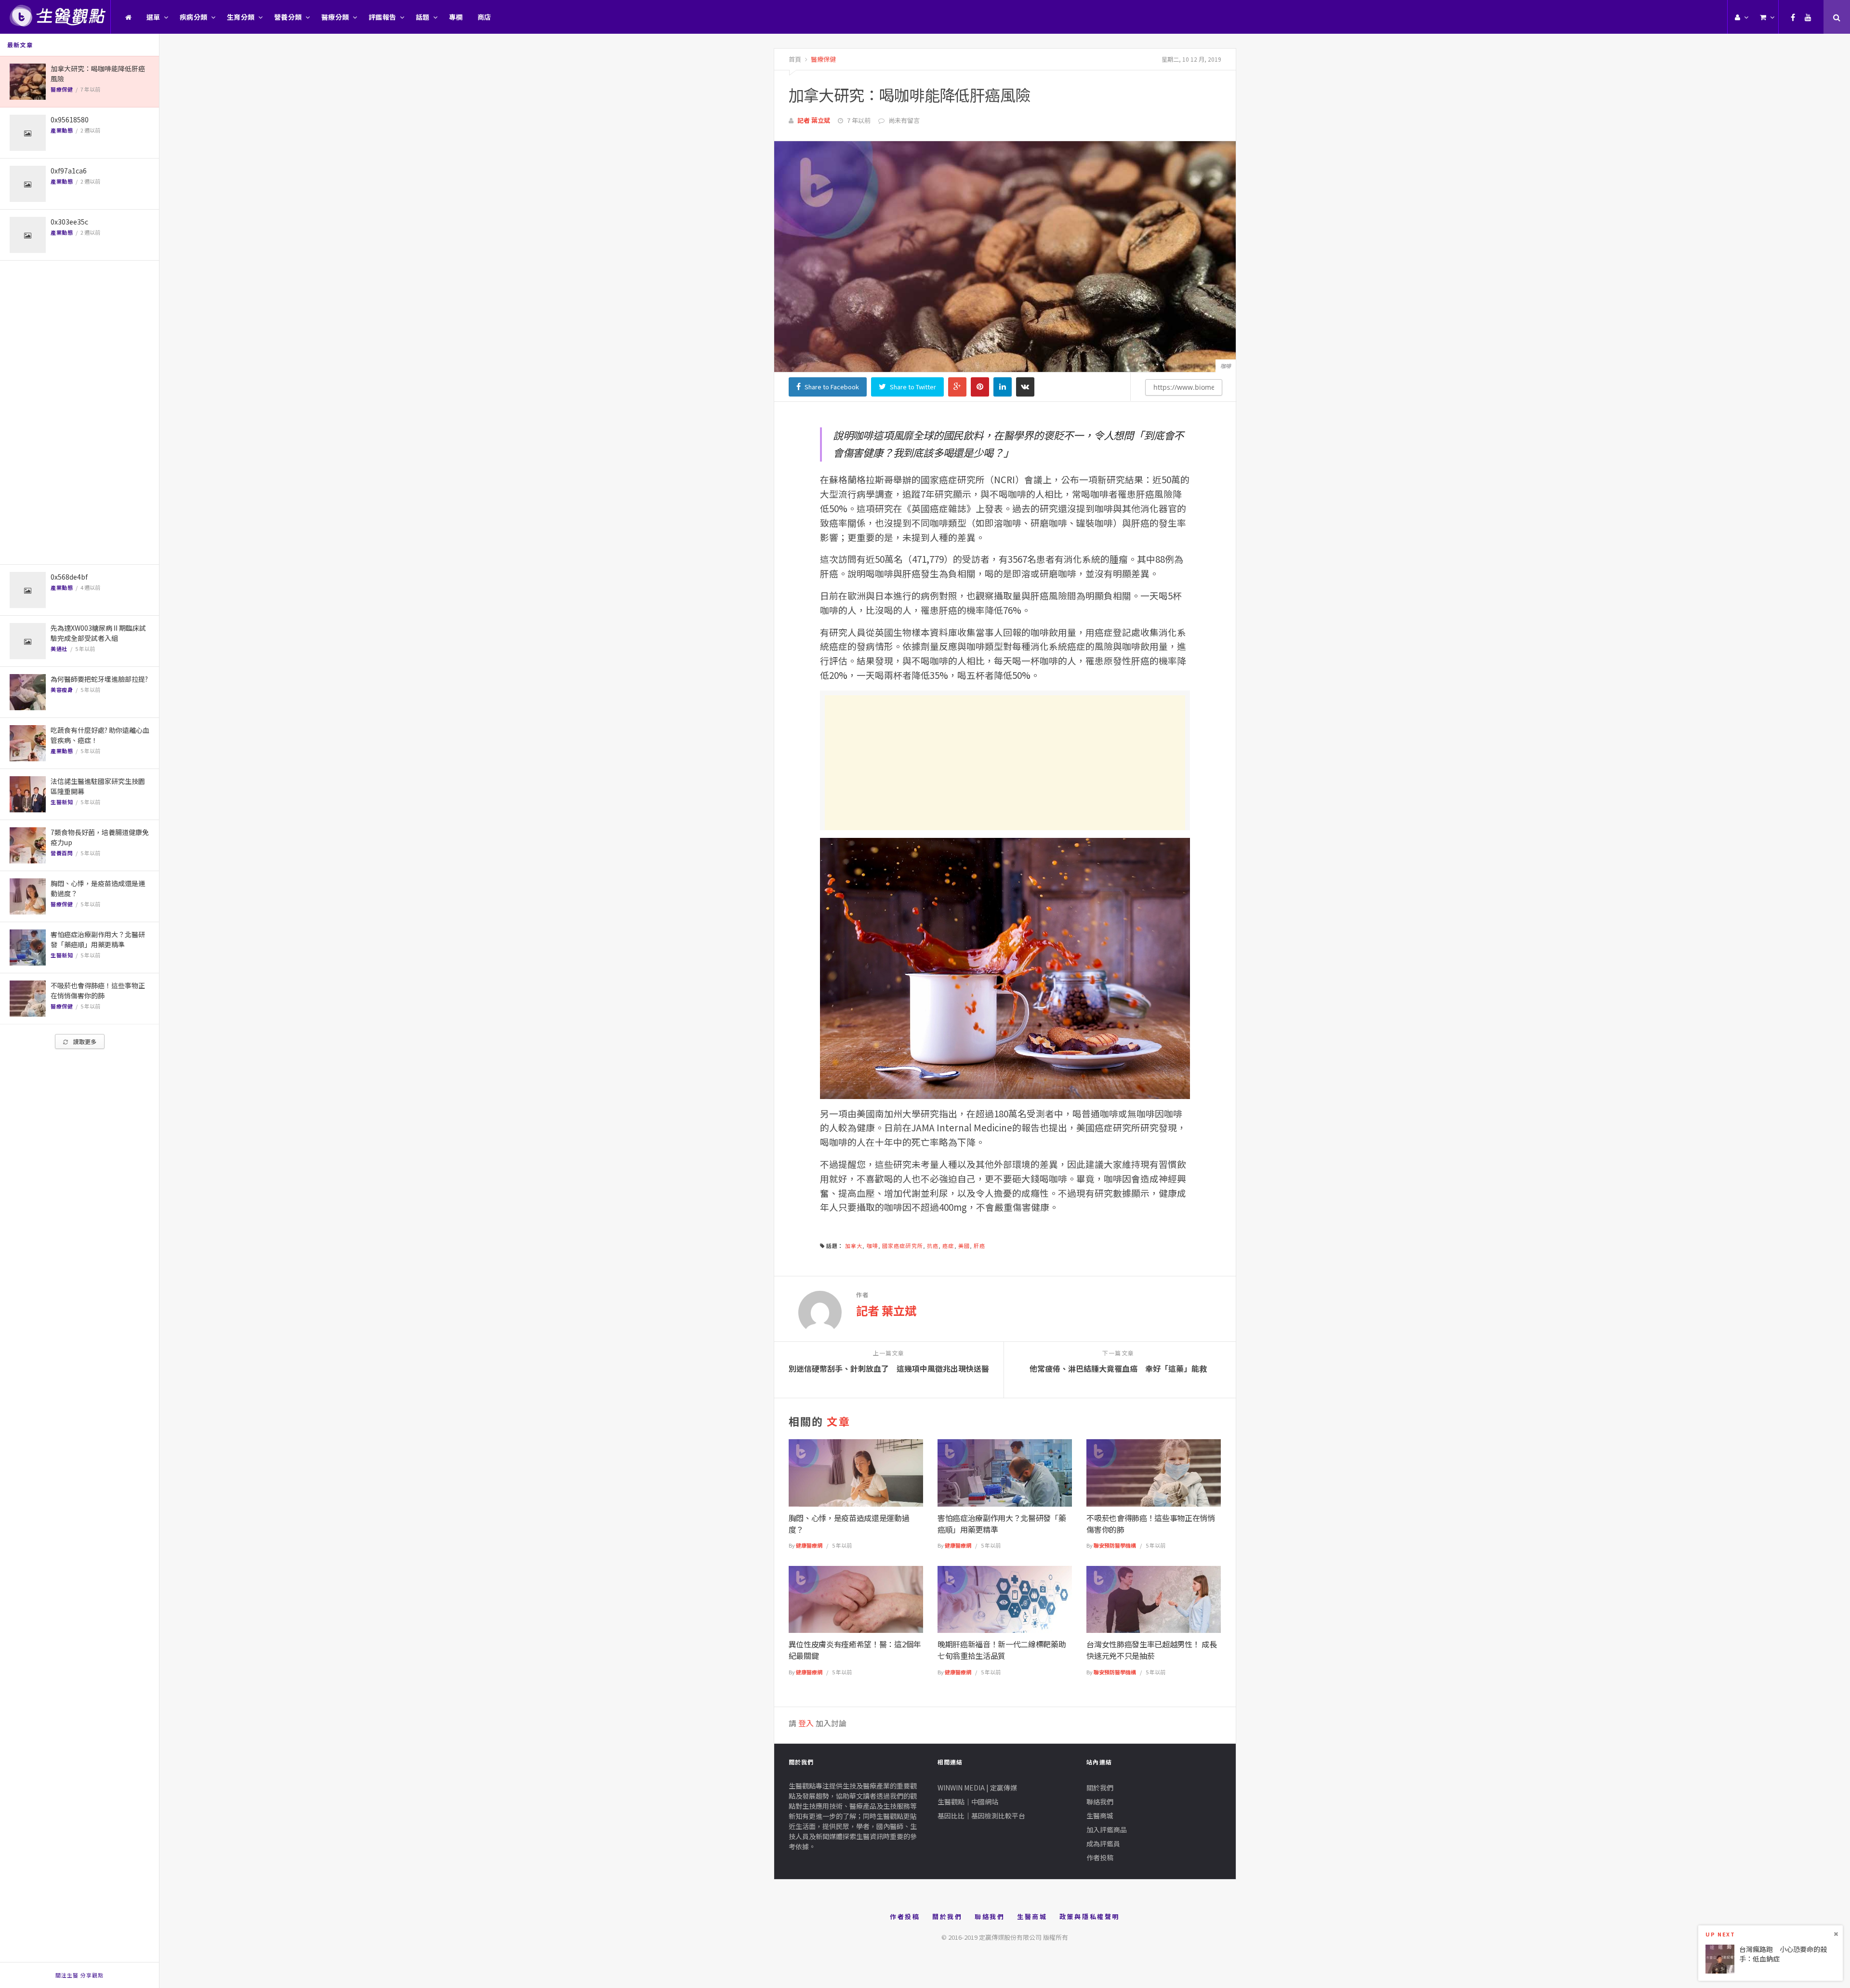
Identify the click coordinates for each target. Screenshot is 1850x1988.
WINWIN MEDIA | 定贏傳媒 (977, 1788)
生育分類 (241, 17)
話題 (423, 17)
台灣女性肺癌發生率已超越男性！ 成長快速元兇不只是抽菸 (1151, 1650)
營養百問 (62, 853)
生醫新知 (62, 802)
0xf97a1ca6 (69, 171)
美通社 (59, 649)
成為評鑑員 (1103, 1843)
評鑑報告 (383, 17)
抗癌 (933, 1246)
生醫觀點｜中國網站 (968, 1802)
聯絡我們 (1100, 1802)
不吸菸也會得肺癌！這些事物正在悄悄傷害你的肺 (98, 990)
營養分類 (288, 17)
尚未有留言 (904, 120)
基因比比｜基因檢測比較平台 (981, 1816)
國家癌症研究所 (903, 1246)
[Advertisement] (79, 412)
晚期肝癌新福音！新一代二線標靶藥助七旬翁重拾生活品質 (1002, 1650)
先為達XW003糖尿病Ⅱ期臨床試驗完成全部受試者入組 (98, 633)
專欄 (456, 17)
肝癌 (979, 1246)
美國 (964, 1246)
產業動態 (62, 130)
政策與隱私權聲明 (1090, 1916)
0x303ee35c (69, 222)
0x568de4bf (69, 577)
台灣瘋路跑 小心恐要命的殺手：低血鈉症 (1783, 1954)
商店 (484, 17)
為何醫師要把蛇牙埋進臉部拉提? (99, 679)
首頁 (795, 59)
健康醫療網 (809, 1545)
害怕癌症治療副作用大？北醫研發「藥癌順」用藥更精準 (98, 939)
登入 (806, 1723)
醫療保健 (62, 89)
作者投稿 (1100, 1857)
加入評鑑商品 (1107, 1829)
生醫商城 (1100, 1816)
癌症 (948, 1246)
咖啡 (872, 1246)
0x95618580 (70, 119)
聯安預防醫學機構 (1115, 1545)
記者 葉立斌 (814, 120)
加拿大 (854, 1246)
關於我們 (1100, 1788)
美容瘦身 (62, 689)
